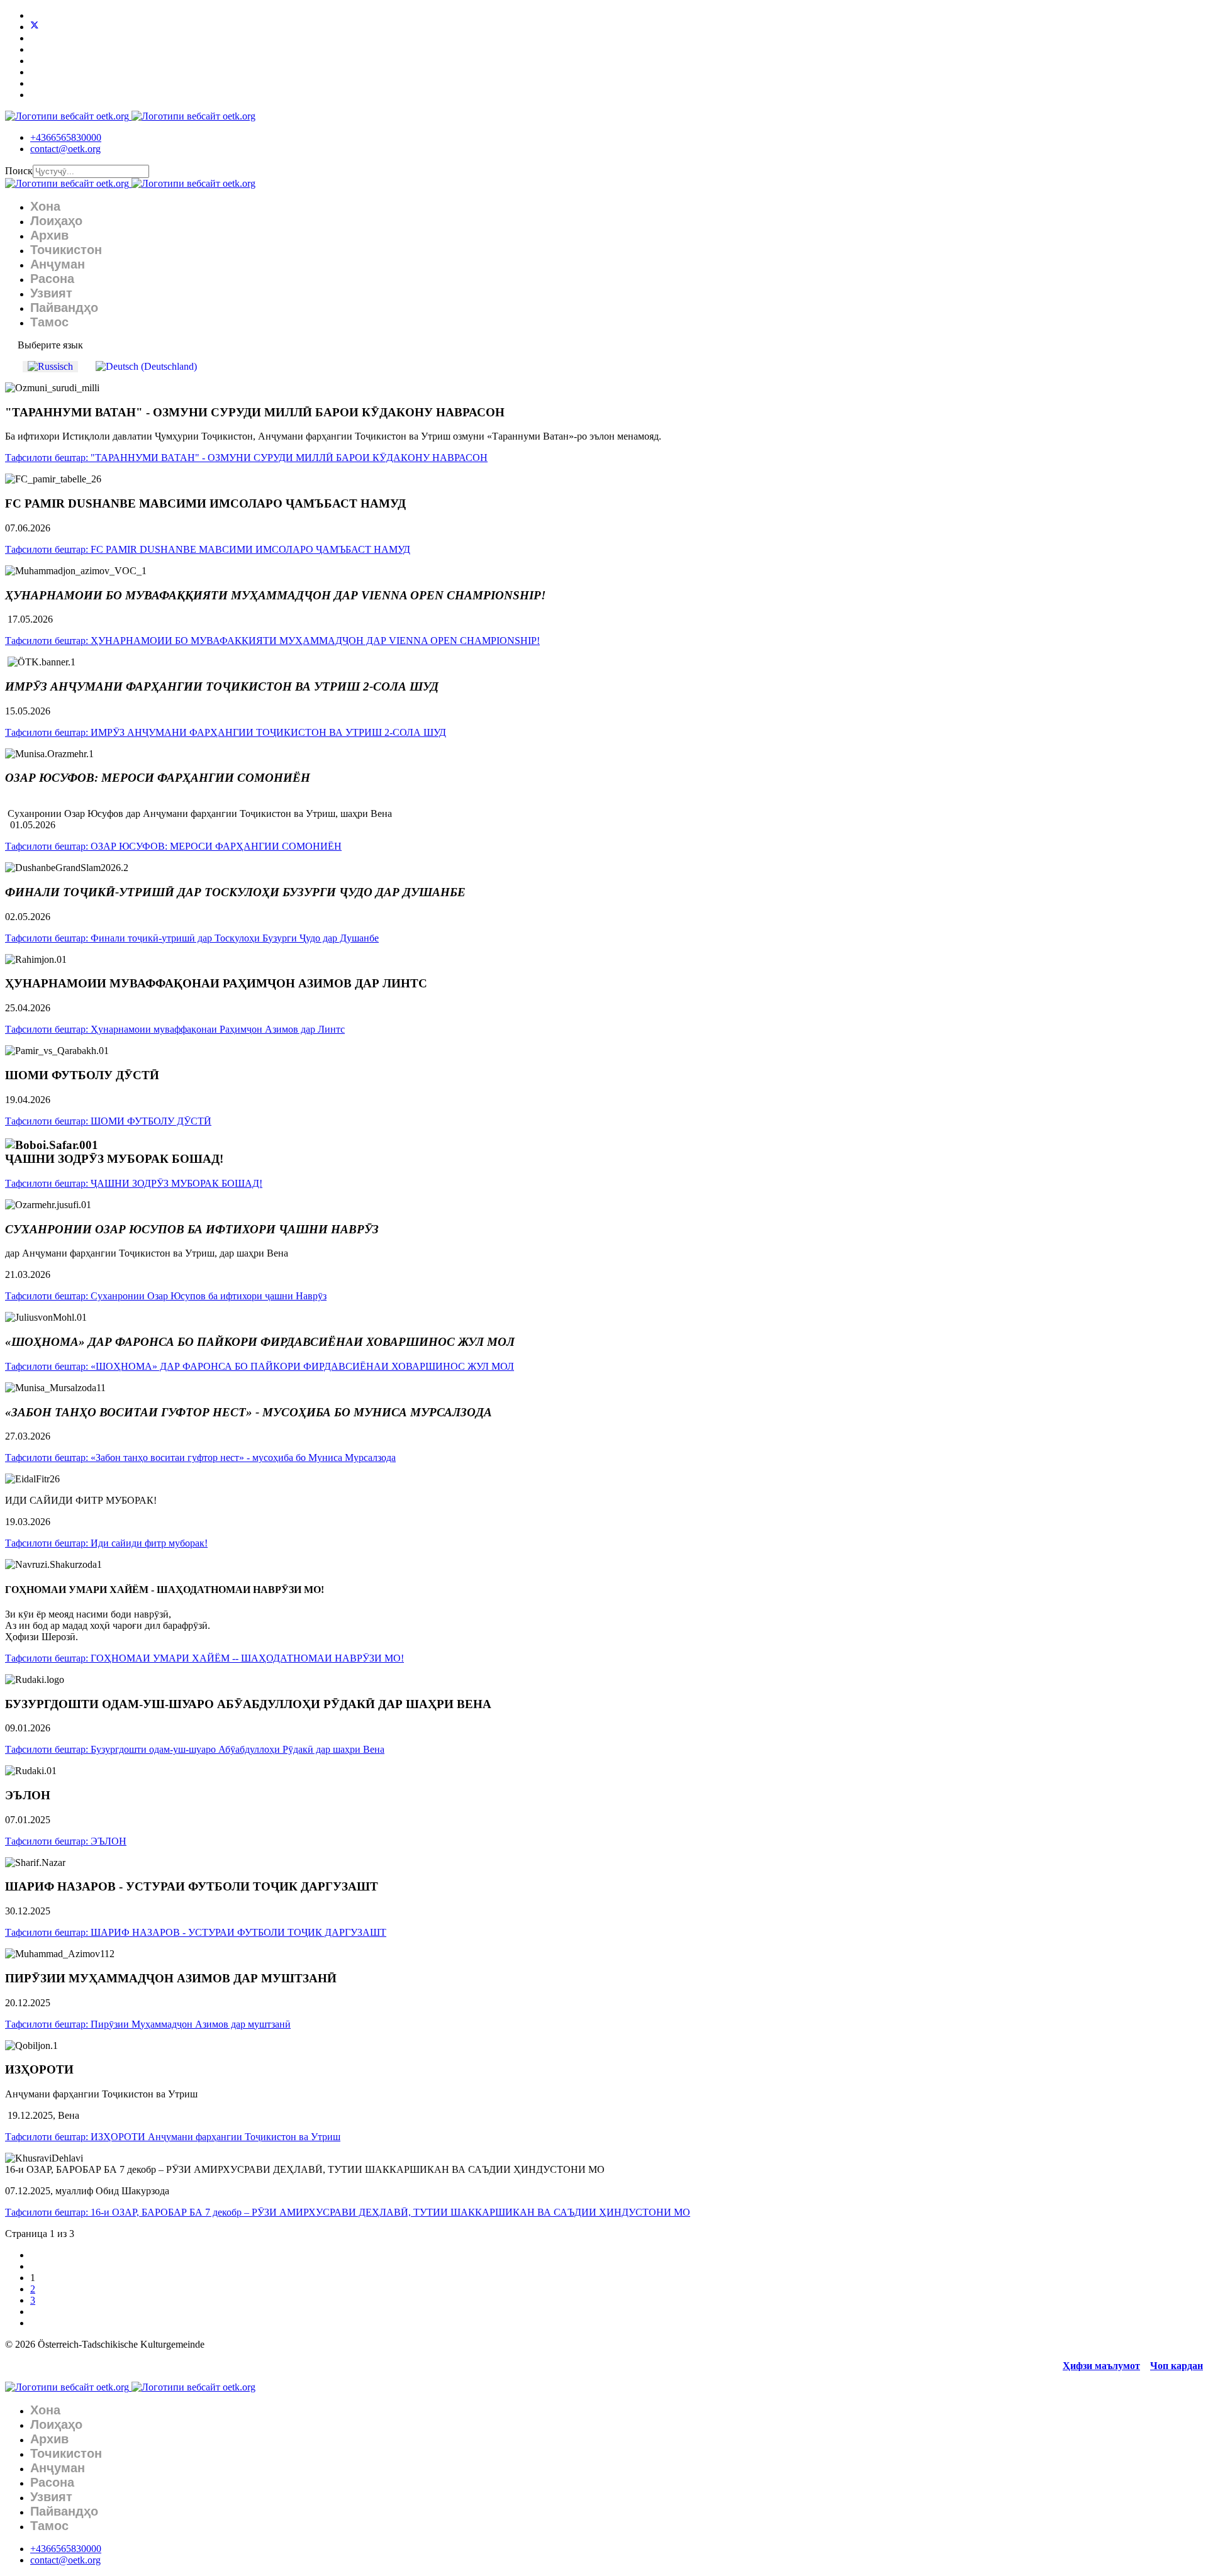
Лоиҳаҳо (56, 221)
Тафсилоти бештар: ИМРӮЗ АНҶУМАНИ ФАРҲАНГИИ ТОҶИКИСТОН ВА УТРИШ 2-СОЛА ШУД (226, 732)
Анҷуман (58, 264)
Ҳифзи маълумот (1101, 2366)
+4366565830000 (66, 137)
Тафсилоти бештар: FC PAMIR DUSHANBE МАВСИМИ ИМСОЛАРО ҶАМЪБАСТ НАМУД (208, 549)
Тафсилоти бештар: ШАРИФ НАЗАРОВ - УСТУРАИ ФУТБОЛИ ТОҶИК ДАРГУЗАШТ (196, 1932)
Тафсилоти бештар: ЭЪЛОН (66, 1841)
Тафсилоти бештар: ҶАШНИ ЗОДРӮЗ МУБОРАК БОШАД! (134, 1183)
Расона (52, 279)
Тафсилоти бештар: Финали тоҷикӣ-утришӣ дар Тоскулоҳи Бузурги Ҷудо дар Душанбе (192, 938)
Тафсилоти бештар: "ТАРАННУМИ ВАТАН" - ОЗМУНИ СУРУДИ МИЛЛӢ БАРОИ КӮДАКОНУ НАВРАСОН (246, 458)
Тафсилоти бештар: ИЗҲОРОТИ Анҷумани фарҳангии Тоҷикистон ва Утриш (173, 2137)
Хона (45, 206)
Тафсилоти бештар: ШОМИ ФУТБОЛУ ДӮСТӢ (108, 1121)
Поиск (19, 171)
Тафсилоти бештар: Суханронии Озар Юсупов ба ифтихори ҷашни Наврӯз (166, 1296)
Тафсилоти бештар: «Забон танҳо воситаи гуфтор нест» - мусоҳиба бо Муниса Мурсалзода (200, 1457)
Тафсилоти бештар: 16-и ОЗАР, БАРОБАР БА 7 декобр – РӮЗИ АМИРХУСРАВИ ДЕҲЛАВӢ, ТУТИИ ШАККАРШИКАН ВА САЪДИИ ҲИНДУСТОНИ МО (348, 2212)
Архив (49, 235)
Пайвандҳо (64, 308)
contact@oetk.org (65, 149)
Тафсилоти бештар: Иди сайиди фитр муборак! (106, 1543)
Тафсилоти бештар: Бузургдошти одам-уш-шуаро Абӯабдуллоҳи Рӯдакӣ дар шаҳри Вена (195, 1749)
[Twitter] (35, 27)
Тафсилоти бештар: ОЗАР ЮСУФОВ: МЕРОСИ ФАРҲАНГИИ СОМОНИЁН (173, 846)
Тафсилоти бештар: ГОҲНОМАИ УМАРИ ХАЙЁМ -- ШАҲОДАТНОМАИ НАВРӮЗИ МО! (204, 1658)
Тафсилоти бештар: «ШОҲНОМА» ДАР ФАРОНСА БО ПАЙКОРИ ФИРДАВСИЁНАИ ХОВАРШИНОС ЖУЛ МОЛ (260, 1366)
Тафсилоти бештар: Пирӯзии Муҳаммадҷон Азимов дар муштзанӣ (148, 2024)
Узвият (51, 293)
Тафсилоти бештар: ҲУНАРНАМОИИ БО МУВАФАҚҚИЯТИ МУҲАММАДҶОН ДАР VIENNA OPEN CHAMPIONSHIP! (272, 641)
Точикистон (66, 250)
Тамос (49, 322)
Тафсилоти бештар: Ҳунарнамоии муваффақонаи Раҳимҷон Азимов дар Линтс (175, 1029)
